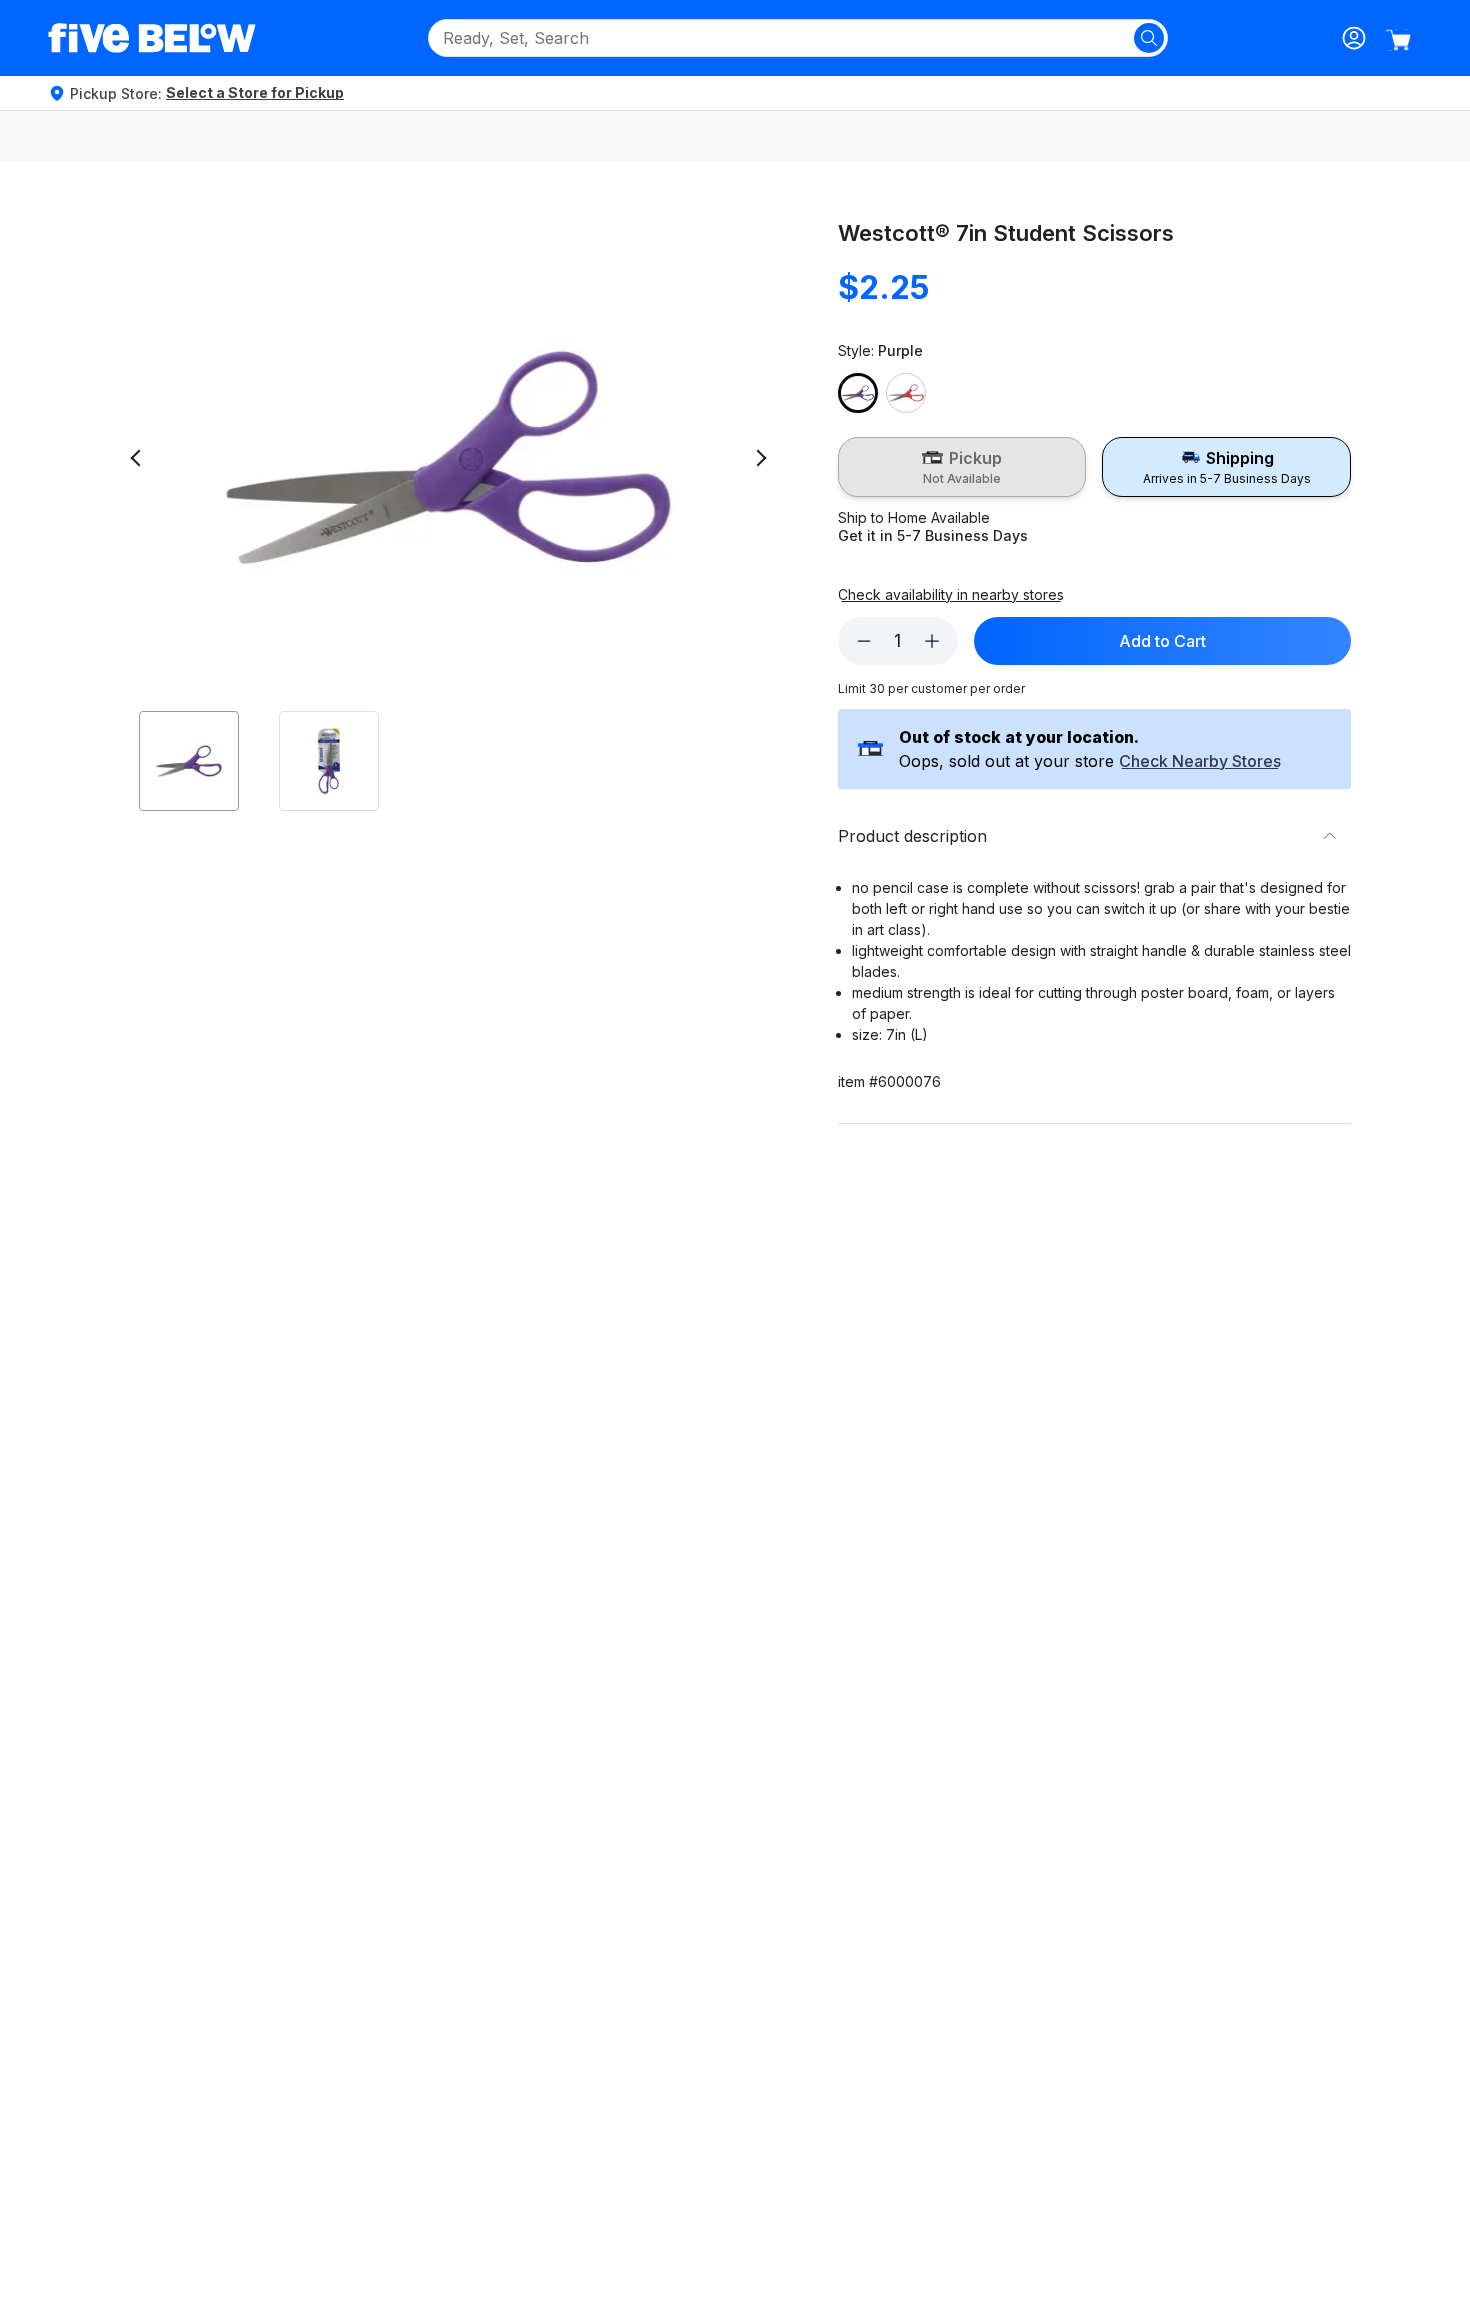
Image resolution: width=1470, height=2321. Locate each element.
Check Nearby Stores (1200, 762)
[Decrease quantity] (864, 641)
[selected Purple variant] (858, 393)
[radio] (962, 467)
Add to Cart (1162, 641)
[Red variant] (906, 393)
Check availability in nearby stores (951, 595)
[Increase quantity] (932, 641)
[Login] (1354, 38)
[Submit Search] (1149, 38)
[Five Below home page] (152, 38)
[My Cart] (1398, 40)
